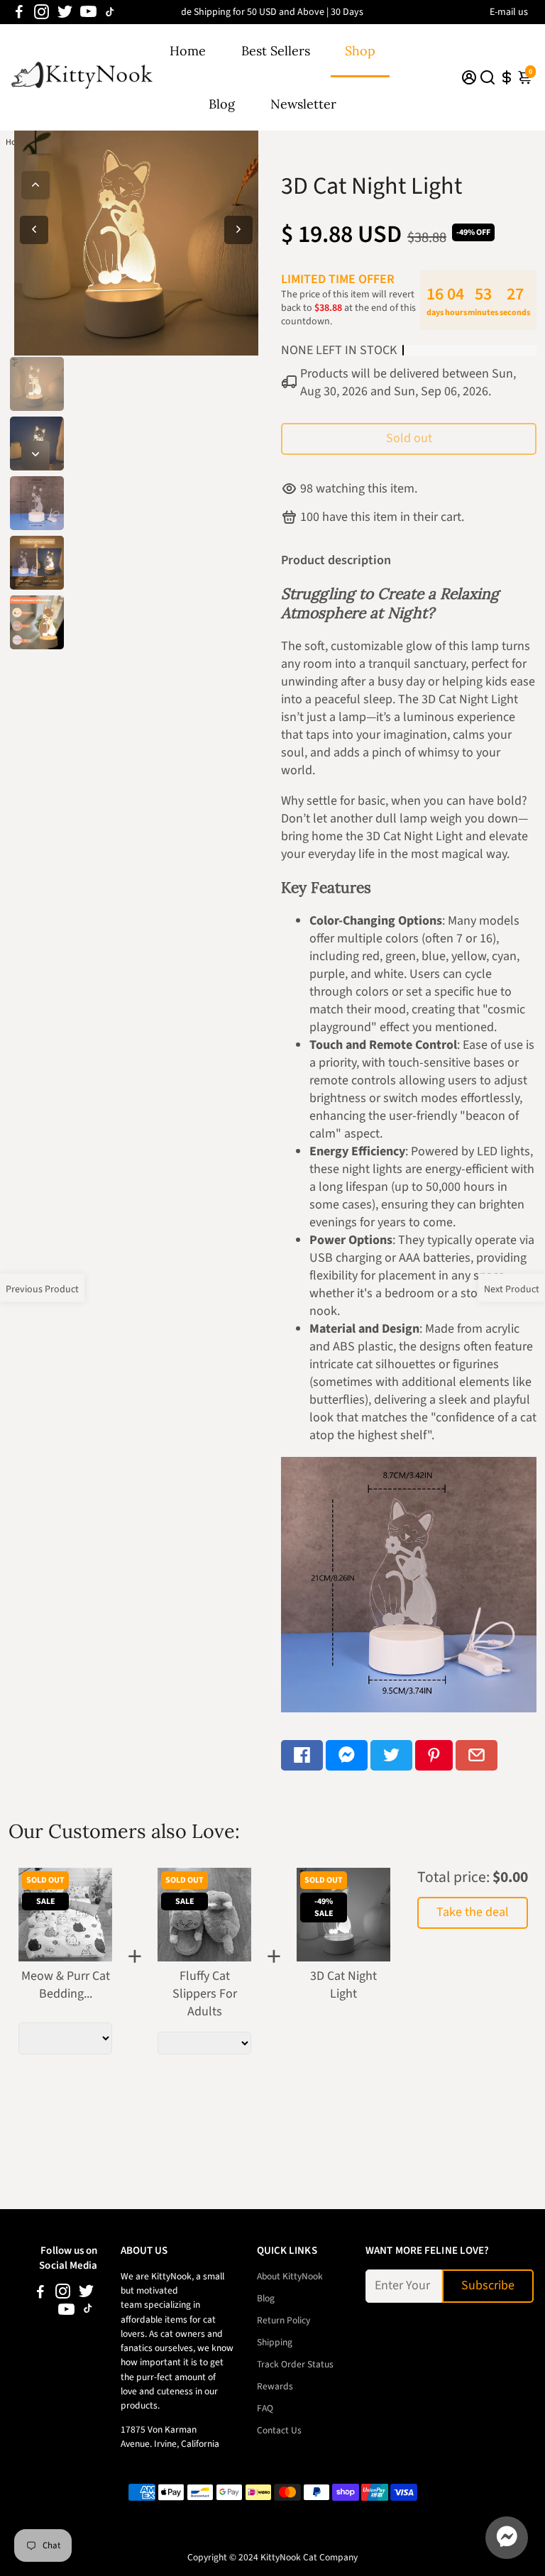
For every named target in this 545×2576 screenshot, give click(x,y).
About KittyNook (290, 2276)
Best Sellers (276, 51)
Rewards (275, 2386)
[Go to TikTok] (110, 12)
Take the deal (473, 1912)
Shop (360, 51)
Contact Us (279, 2430)
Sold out (409, 438)
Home (188, 51)
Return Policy (283, 2320)
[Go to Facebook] (19, 12)
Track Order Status (295, 2364)
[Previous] (35, 185)
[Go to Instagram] (42, 12)
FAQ (265, 2408)
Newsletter (303, 104)
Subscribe (488, 2285)
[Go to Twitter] (65, 12)
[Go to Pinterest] (434, 1755)
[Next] (35, 455)
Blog (222, 104)
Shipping (275, 2342)
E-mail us (509, 12)
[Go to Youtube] (88, 12)
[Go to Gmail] (477, 1755)
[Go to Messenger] (347, 1755)
